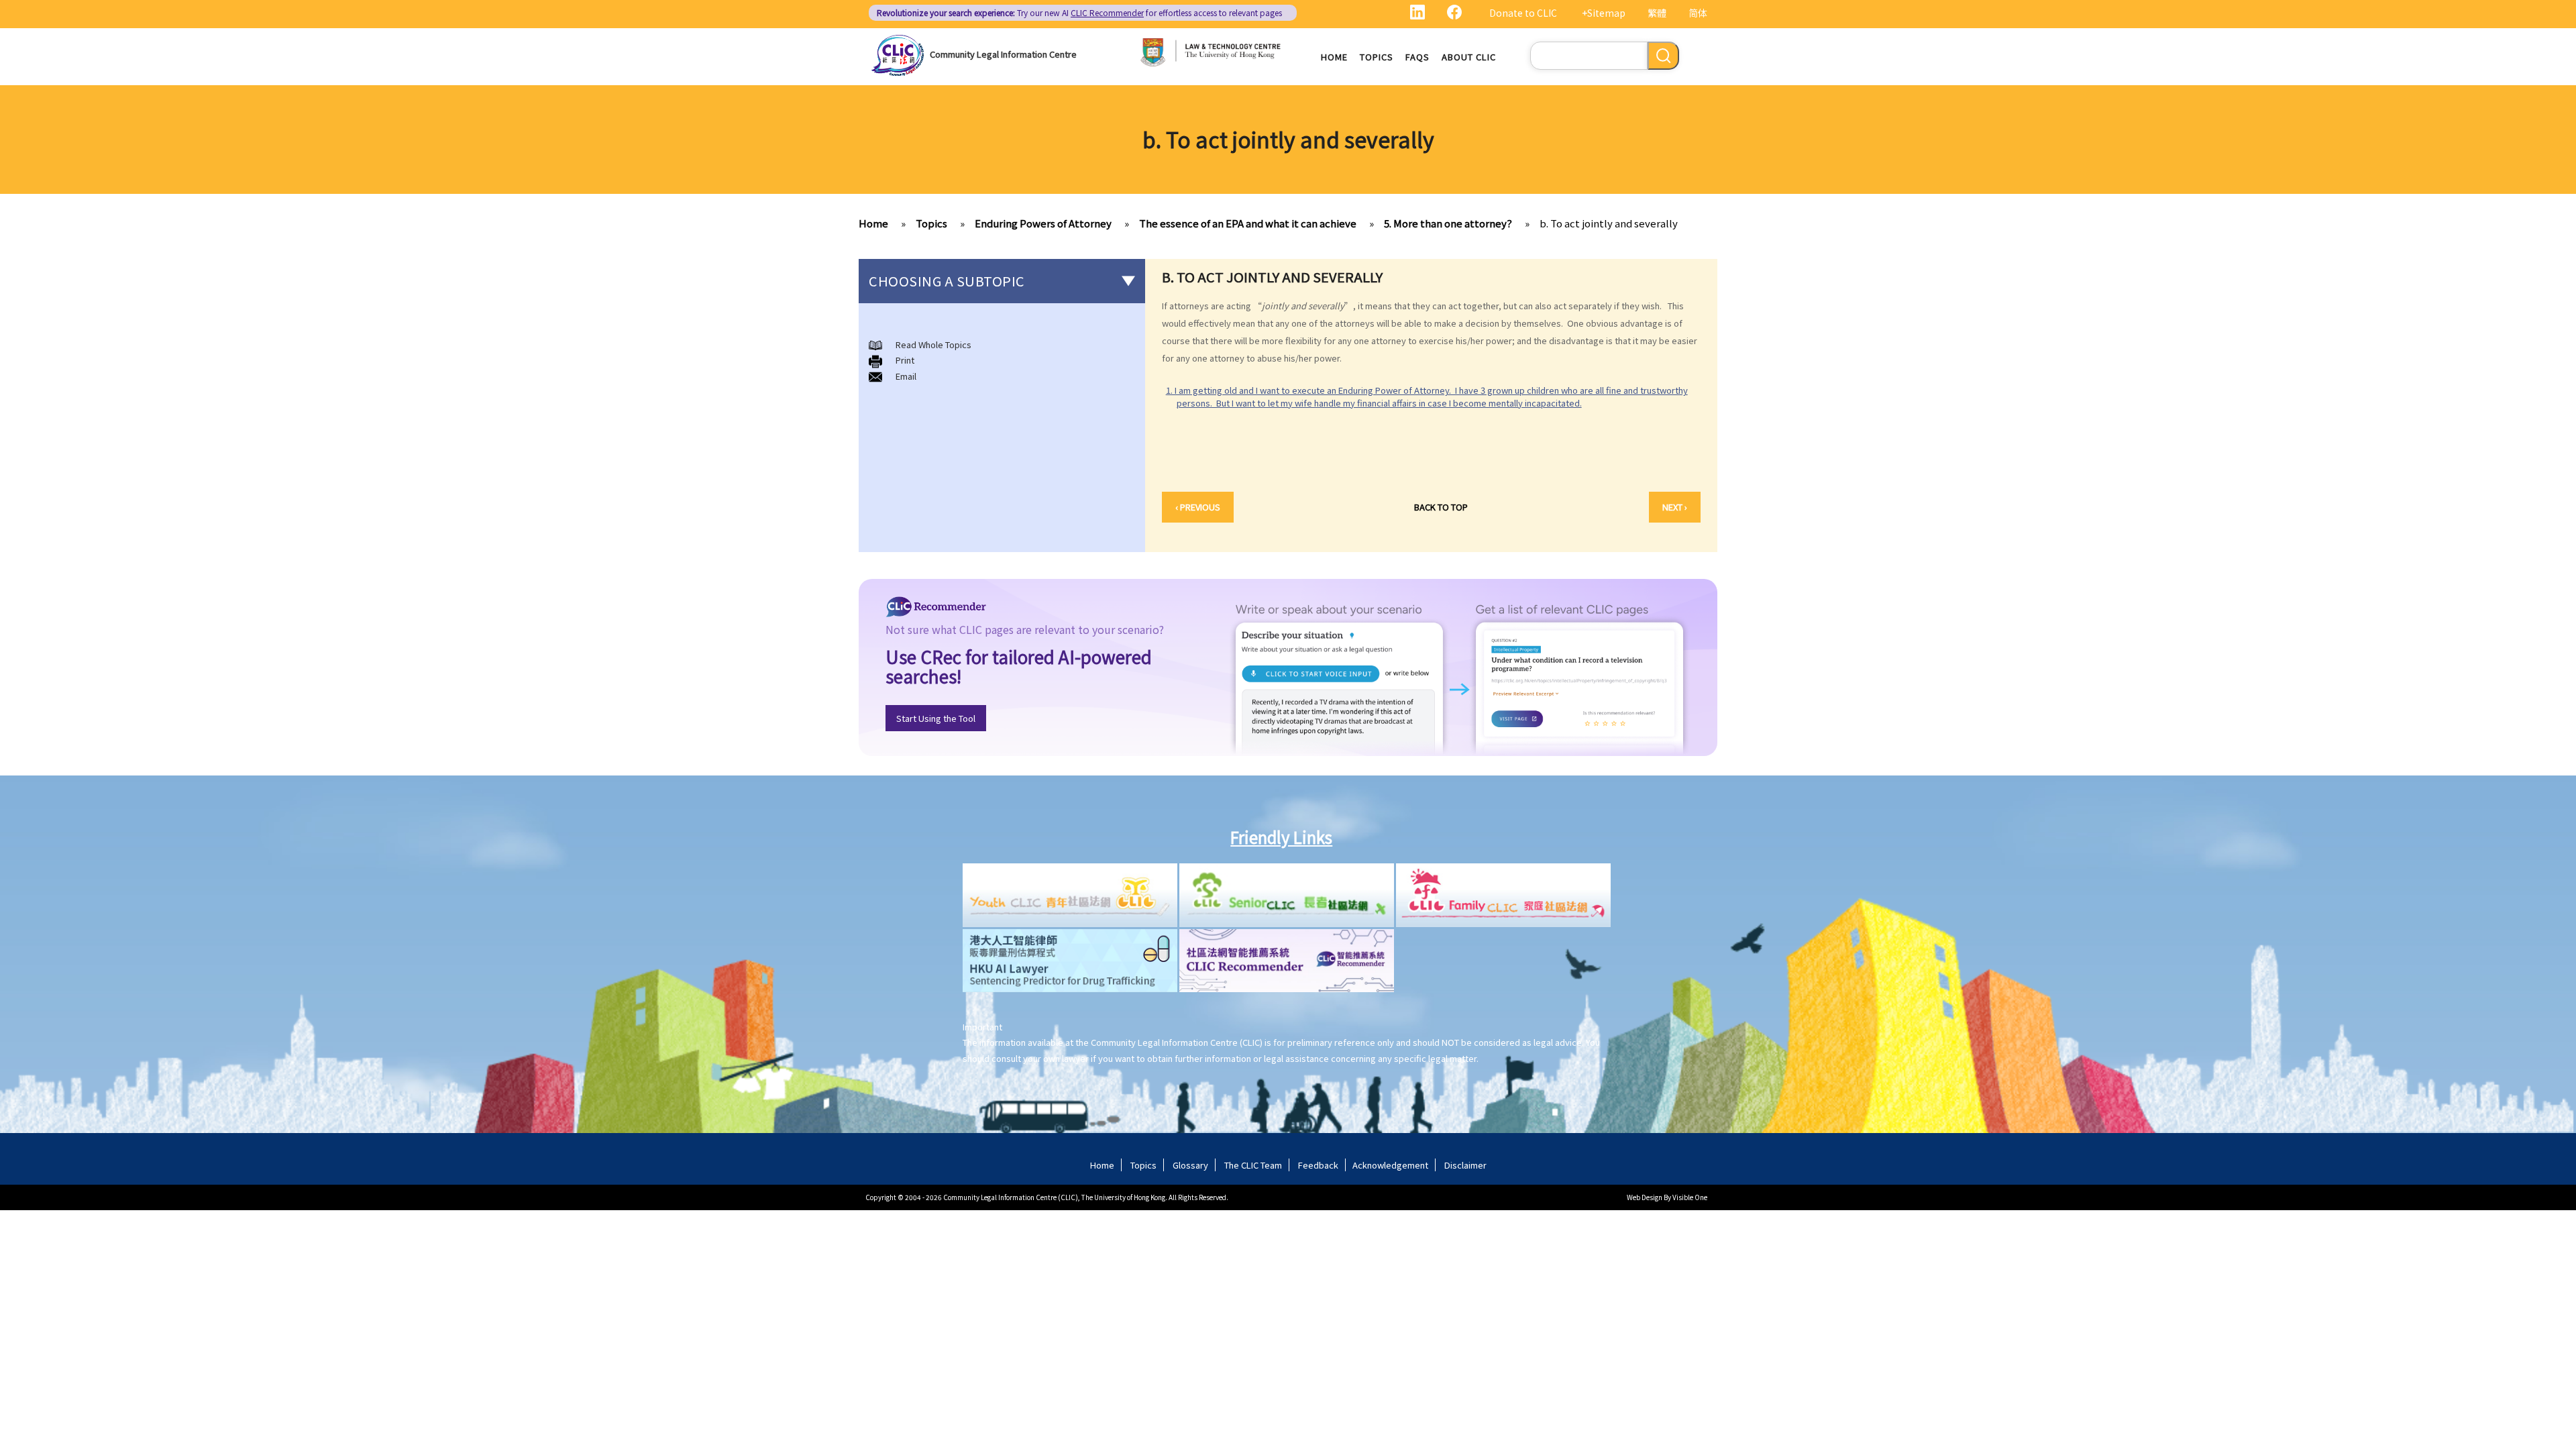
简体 (1698, 13)
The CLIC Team (1253, 1165)
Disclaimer (1465, 1165)
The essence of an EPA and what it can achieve (1248, 223)
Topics (1377, 57)
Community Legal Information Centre (1003, 54)
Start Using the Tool (936, 718)
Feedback (1318, 1165)
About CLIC (1469, 57)
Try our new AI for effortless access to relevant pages (1079, 12)
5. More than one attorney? (1448, 223)
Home (1334, 57)
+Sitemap (1604, 13)
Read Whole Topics (933, 344)
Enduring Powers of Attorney (1043, 223)
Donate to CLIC (1523, 13)
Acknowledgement (1390, 1165)
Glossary (1190, 1165)
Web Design (1645, 1197)
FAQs (1417, 57)
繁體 (1657, 13)
